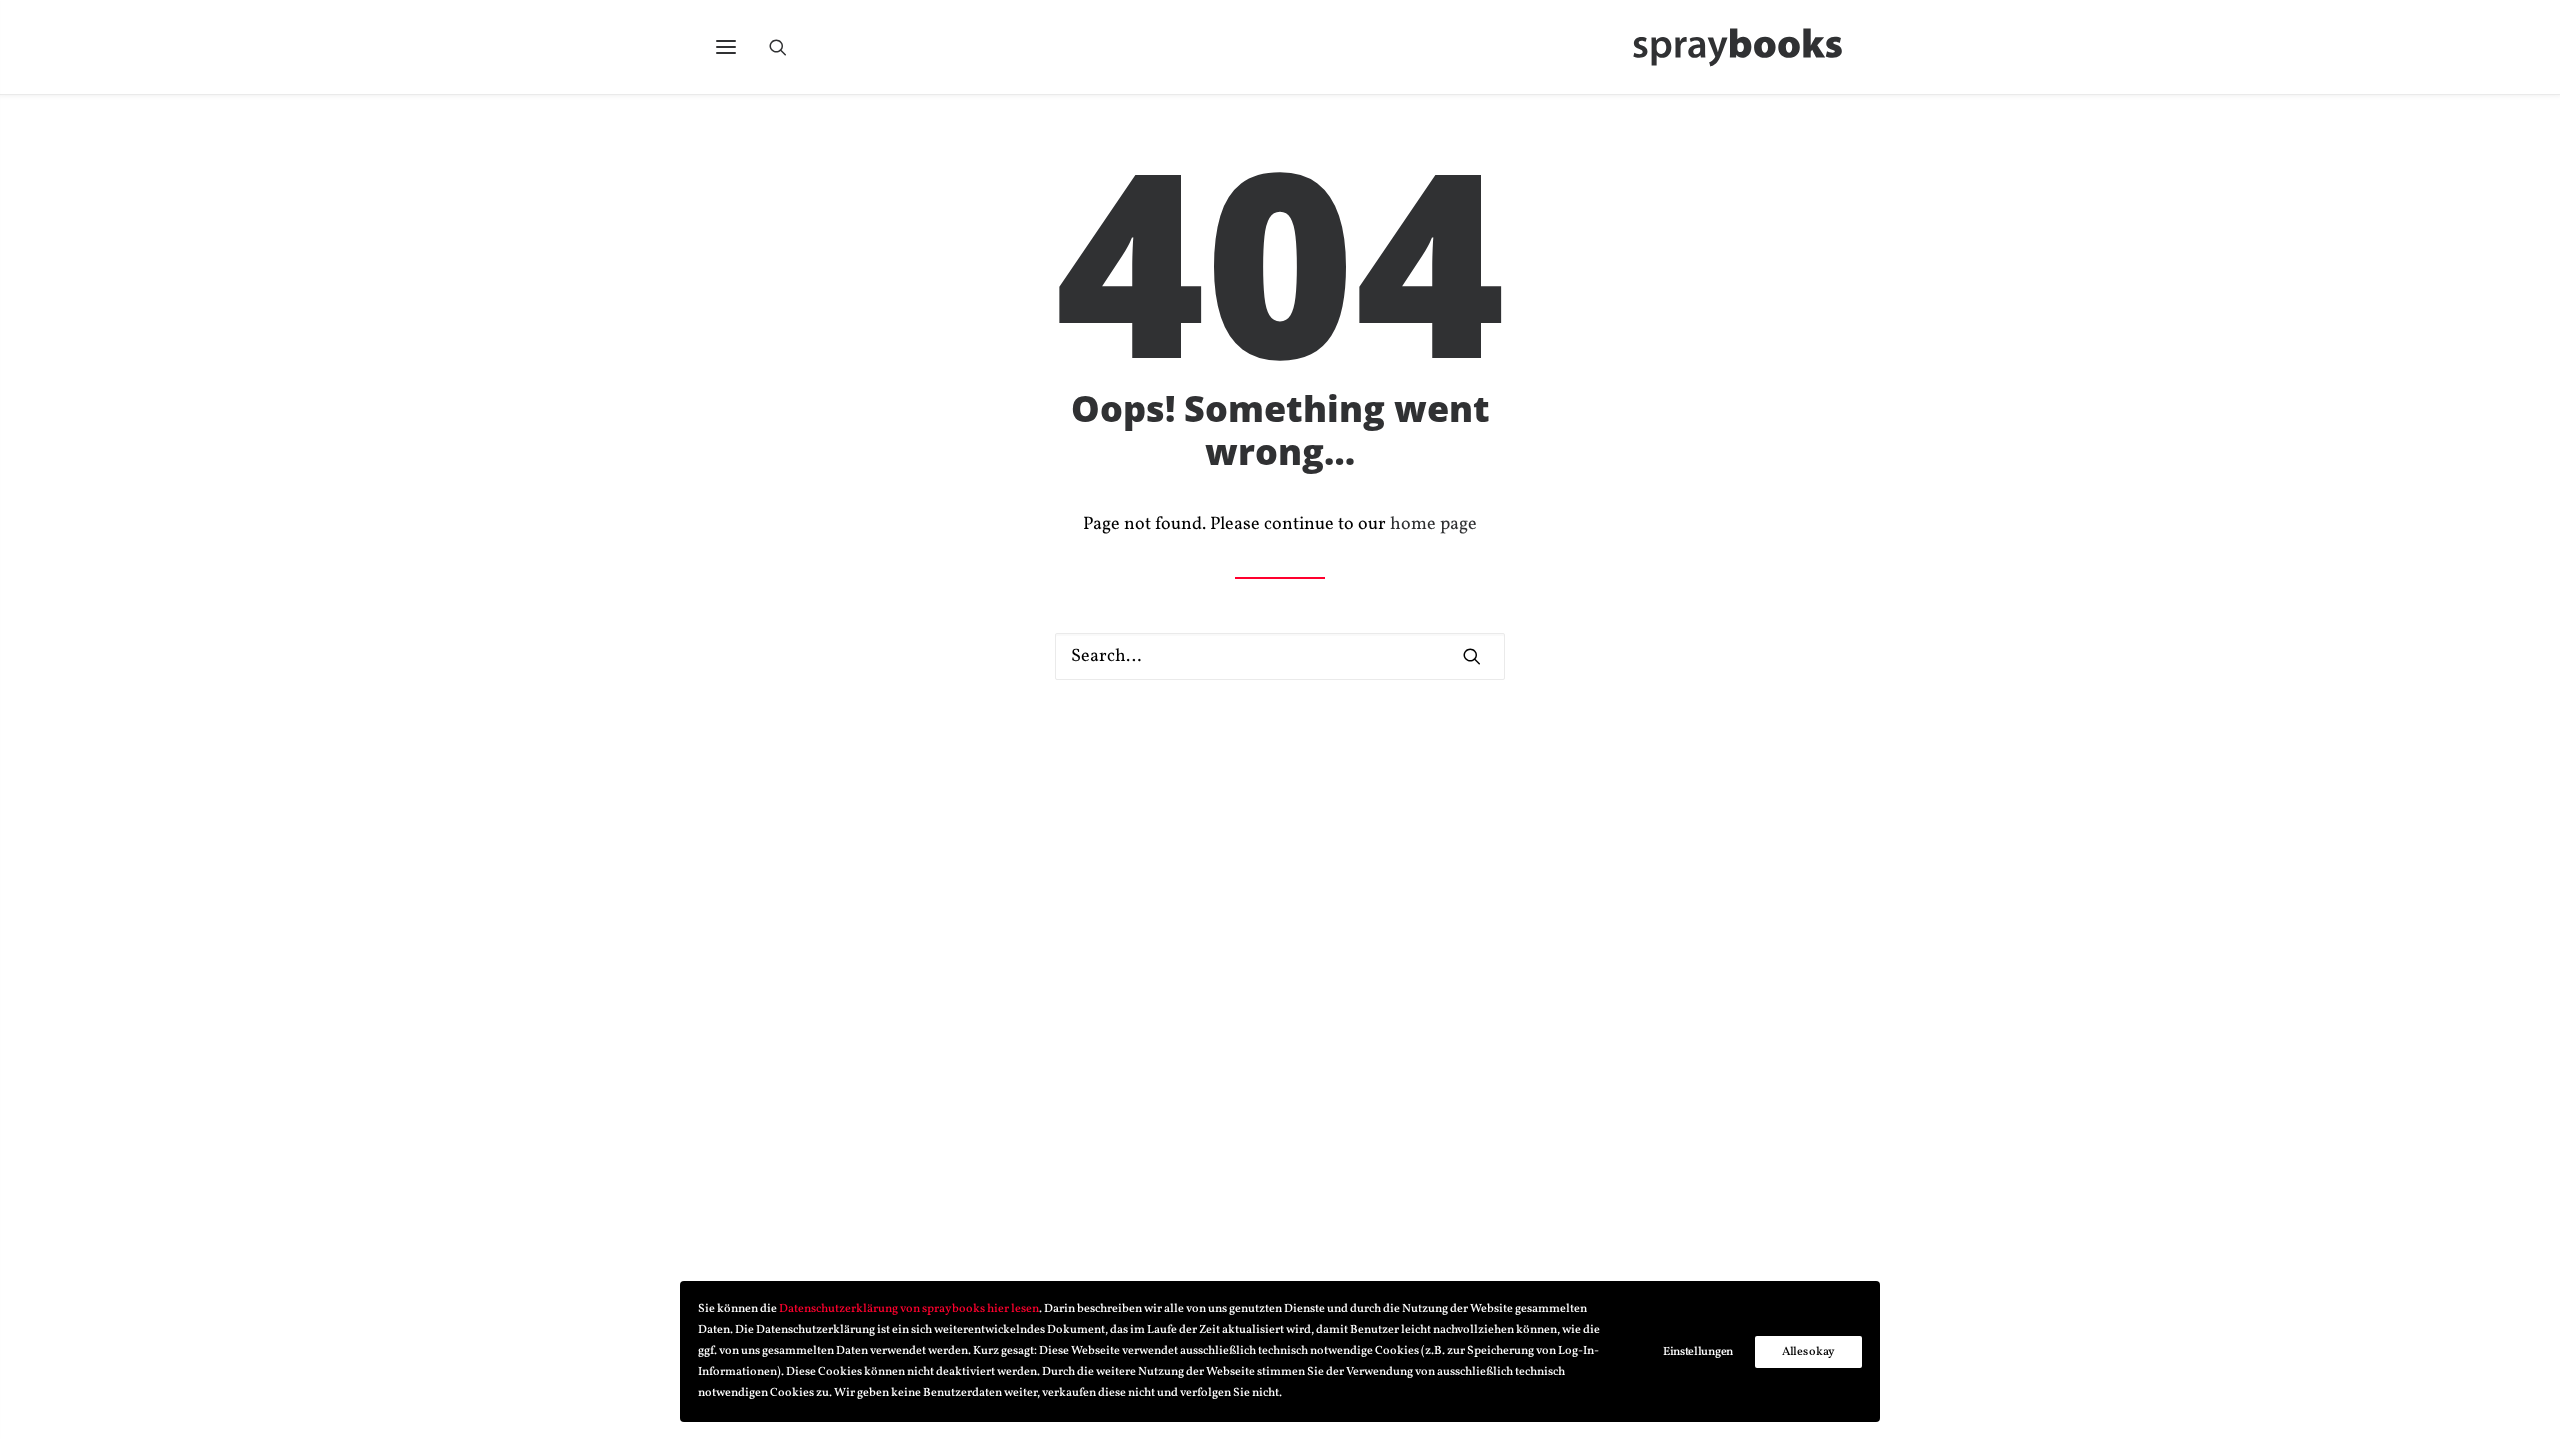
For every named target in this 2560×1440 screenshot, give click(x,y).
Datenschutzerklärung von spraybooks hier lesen (909, 1309)
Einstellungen (1698, 1352)
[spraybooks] (1738, 47)
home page (1433, 524)
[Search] (787, 47)
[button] (726, 47)
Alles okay (1808, 1352)
